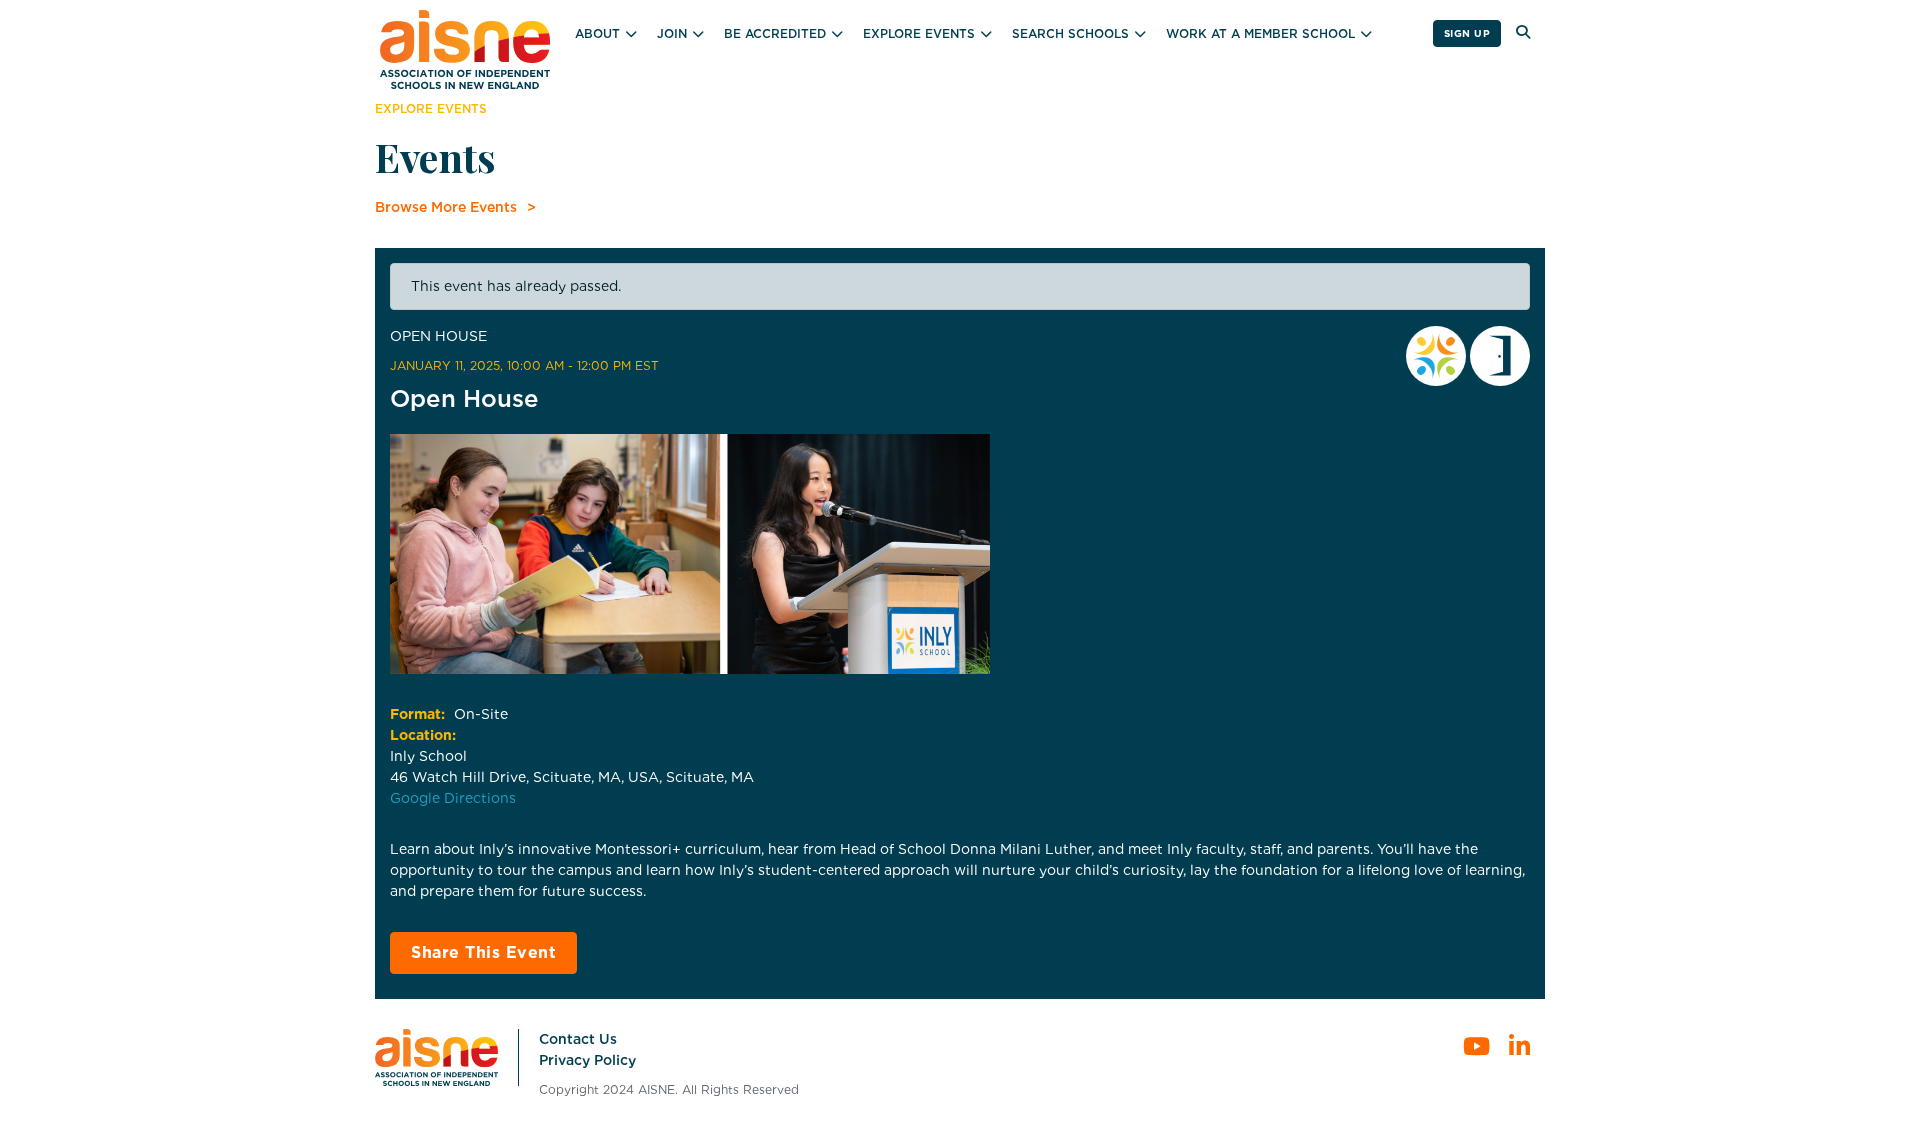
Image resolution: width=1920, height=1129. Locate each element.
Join (672, 33)
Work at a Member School (1260, 33)
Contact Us (578, 1039)
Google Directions (453, 798)
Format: (417, 714)
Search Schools (1070, 33)
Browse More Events (446, 207)
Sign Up (1467, 33)
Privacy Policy (587, 1060)
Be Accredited (775, 33)
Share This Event (483, 952)
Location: (423, 735)
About (597, 33)
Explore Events (919, 33)
